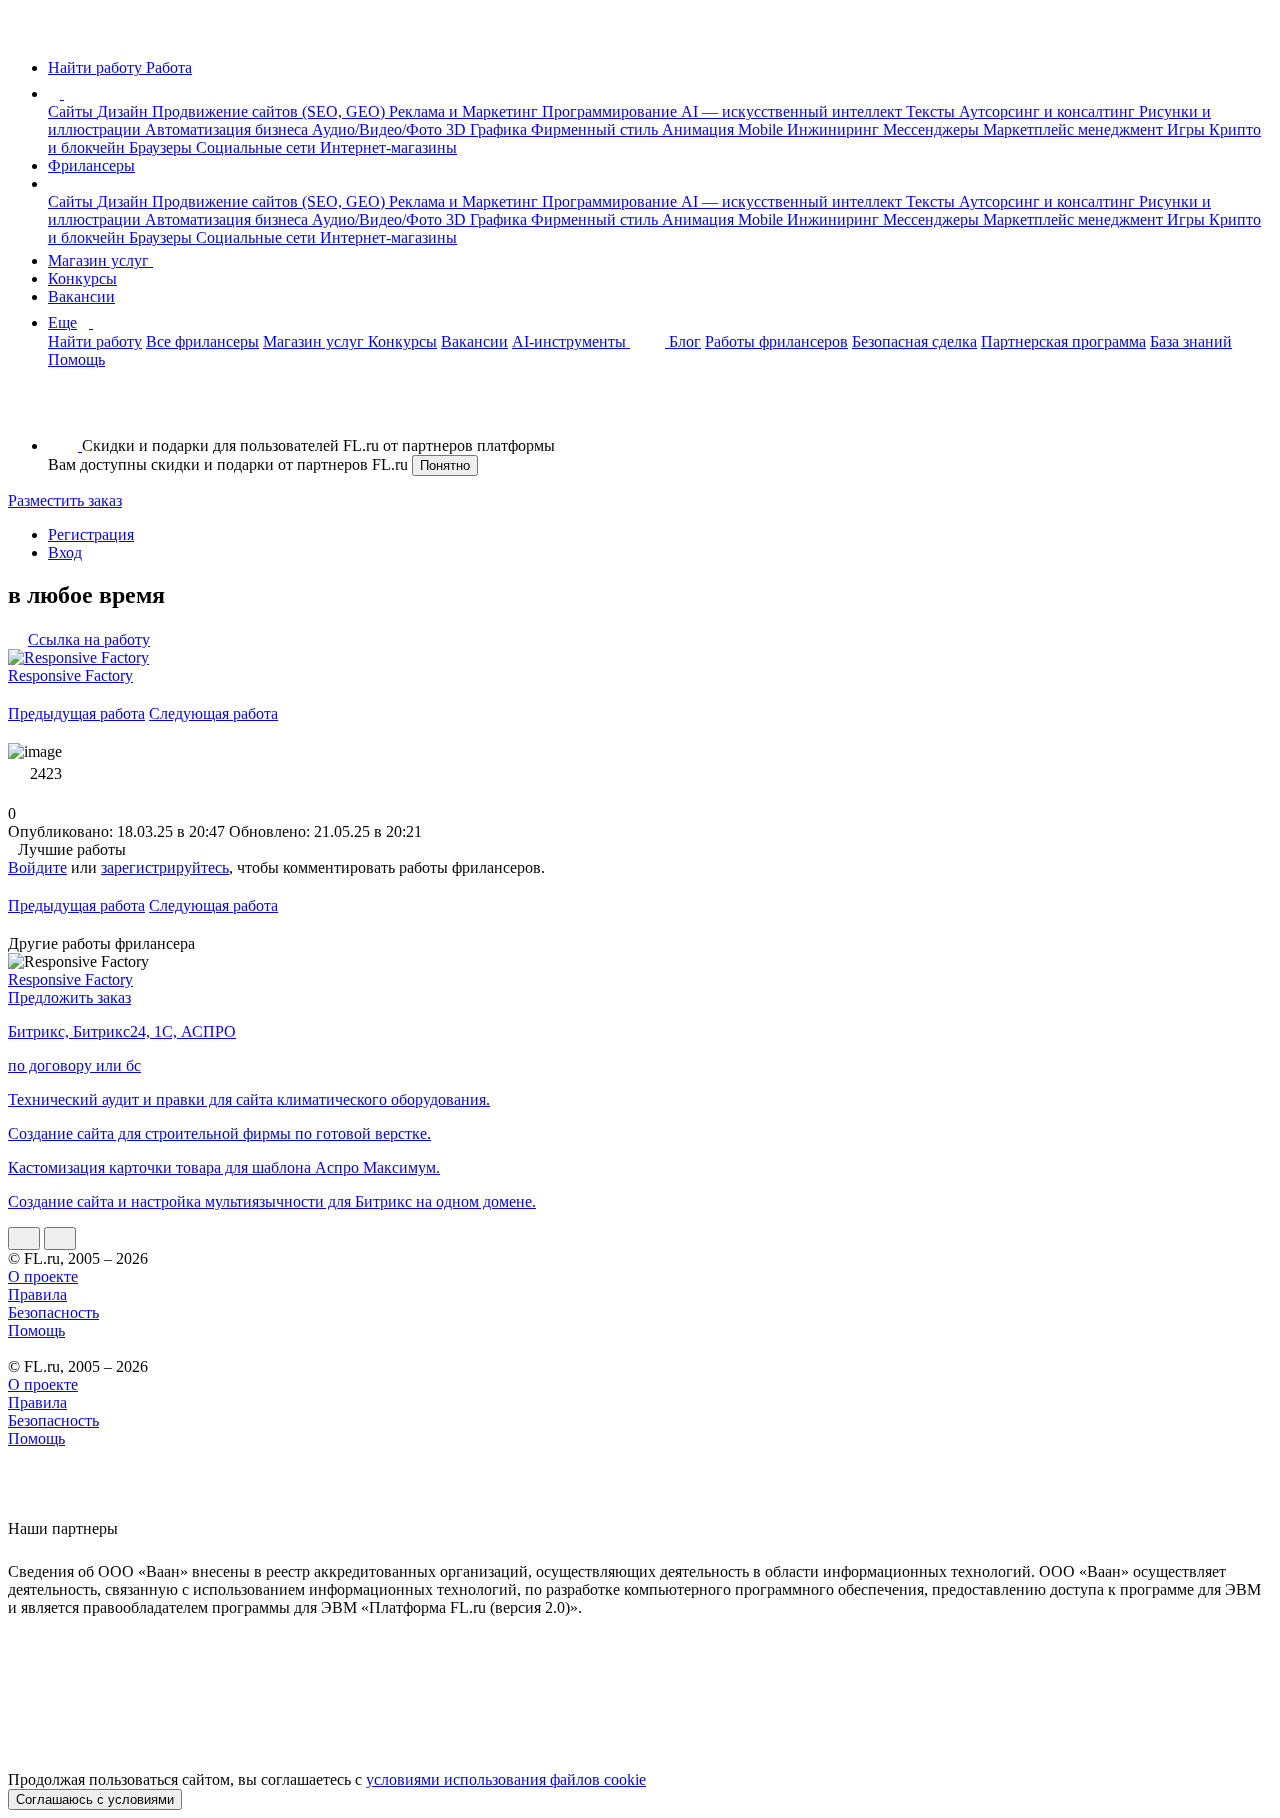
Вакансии (81, 296)
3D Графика (488, 129)
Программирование (611, 111)
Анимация (700, 129)
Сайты (72, 111)
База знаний (1191, 341)
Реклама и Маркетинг (465, 111)
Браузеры (162, 147)
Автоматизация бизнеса (228, 129)
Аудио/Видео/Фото (379, 129)
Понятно (445, 465)
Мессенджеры (933, 129)
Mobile (762, 129)
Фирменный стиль (596, 129)
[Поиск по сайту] (64, 411)
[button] (67, 93)
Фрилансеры (91, 165)
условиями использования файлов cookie (506, 1779)
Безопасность (53, 1312)
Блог (685, 341)
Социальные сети (258, 147)
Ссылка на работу (89, 639)
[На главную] (26, 33)
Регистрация (91, 534)
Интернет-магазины (388, 147)
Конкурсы (82, 278)
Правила (37, 1294)
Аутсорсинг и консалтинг (1049, 111)
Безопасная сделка (914, 341)
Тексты (932, 111)
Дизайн (124, 111)
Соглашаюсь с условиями (95, 1799)
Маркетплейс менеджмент (1075, 129)
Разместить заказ (65, 500)
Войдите (37, 867)
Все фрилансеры (202, 341)
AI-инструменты (571, 341)
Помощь (76, 359)
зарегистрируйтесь (165, 867)
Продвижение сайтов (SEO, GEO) (270, 111)
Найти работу (95, 341)
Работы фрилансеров (776, 341)
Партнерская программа (1063, 341)
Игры (1188, 129)
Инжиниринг (835, 129)
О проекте (43, 1276)
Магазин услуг (100, 260)
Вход (65, 552)
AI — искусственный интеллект (793, 111)
